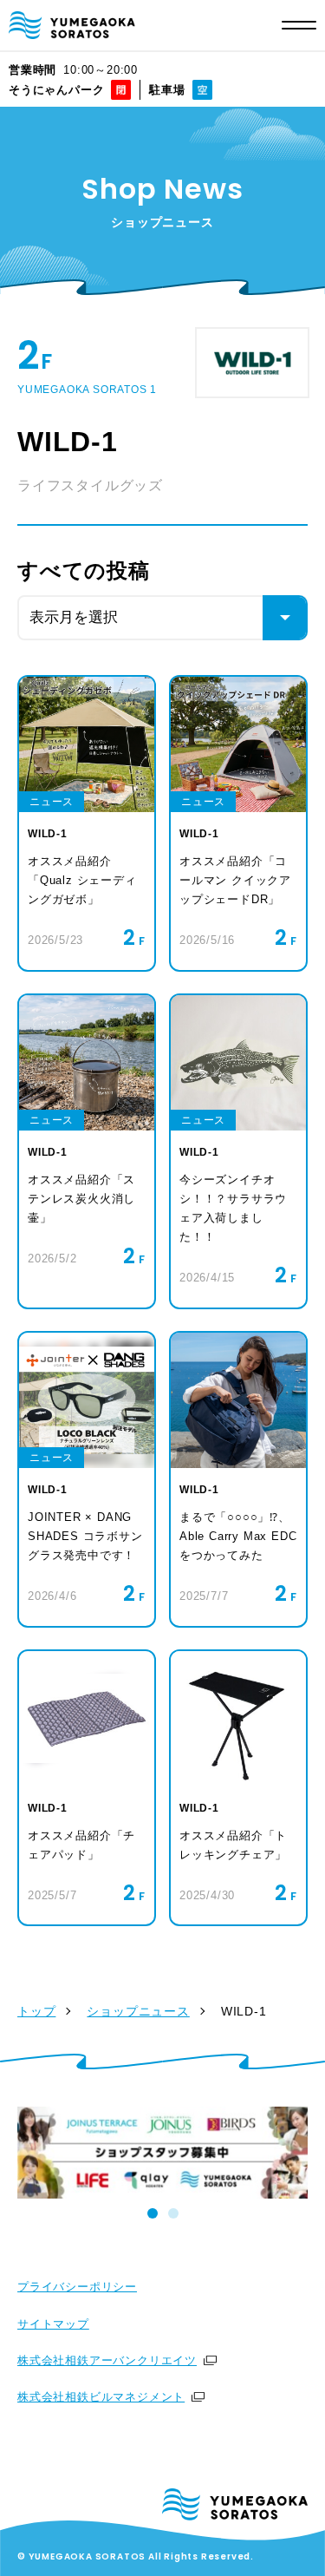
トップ (36, 2011)
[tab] (153, 2213)
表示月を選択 (74, 617)
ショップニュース (138, 2011)
